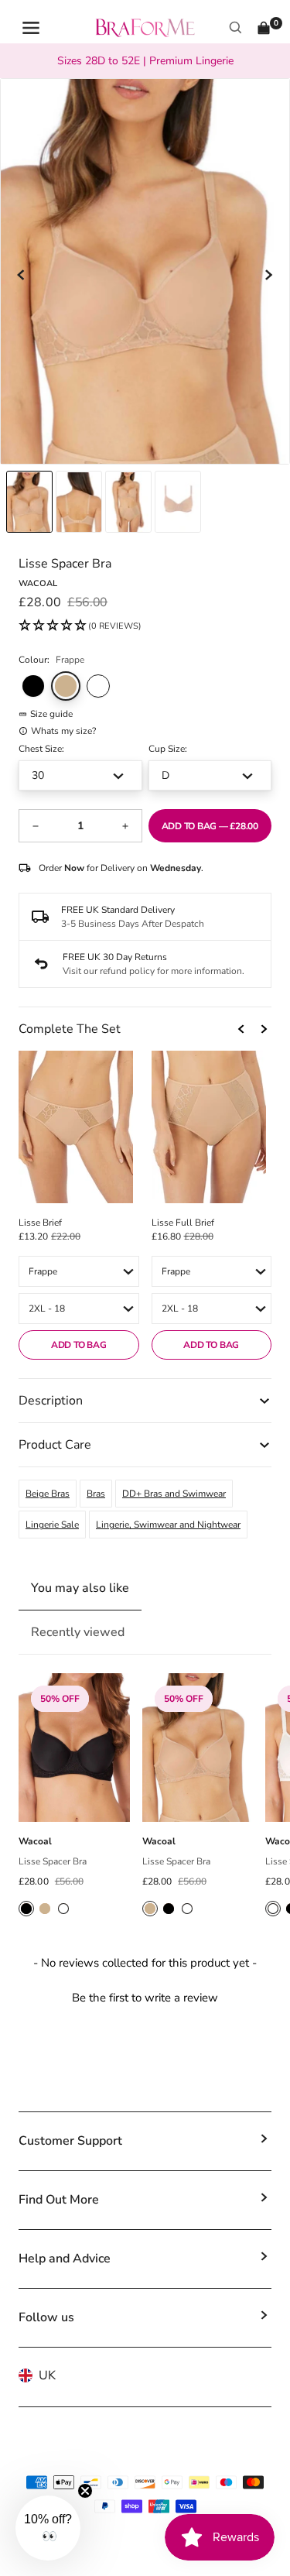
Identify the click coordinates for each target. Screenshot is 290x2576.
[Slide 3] (178, 502)
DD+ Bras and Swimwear (174, 1494)
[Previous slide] (22, 275)
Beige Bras (48, 1494)
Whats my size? (63, 731)
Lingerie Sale (52, 1525)
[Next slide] (268, 275)
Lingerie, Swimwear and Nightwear (168, 1525)
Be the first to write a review (145, 1998)
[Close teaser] (85, 2491)
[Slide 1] (79, 502)
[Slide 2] (128, 502)
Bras (96, 1494)
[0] (264, 28)
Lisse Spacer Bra (53, 1861)
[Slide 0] (29, 502)
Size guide (51, 714)
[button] (80, 626)
